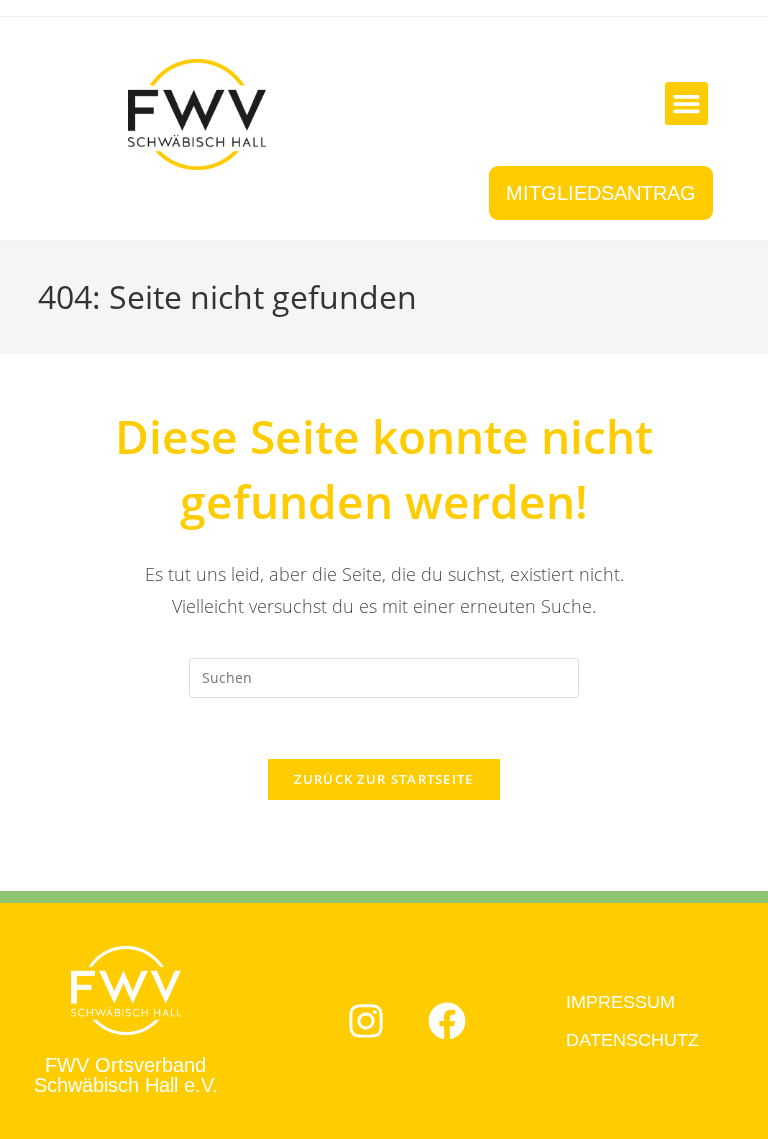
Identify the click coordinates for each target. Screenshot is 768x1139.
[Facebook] (447, 1021)
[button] (687, 104)
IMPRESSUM (620, 1002)
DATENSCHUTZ (632, 1040)
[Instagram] (366, 1021)
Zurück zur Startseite (383, 779)
